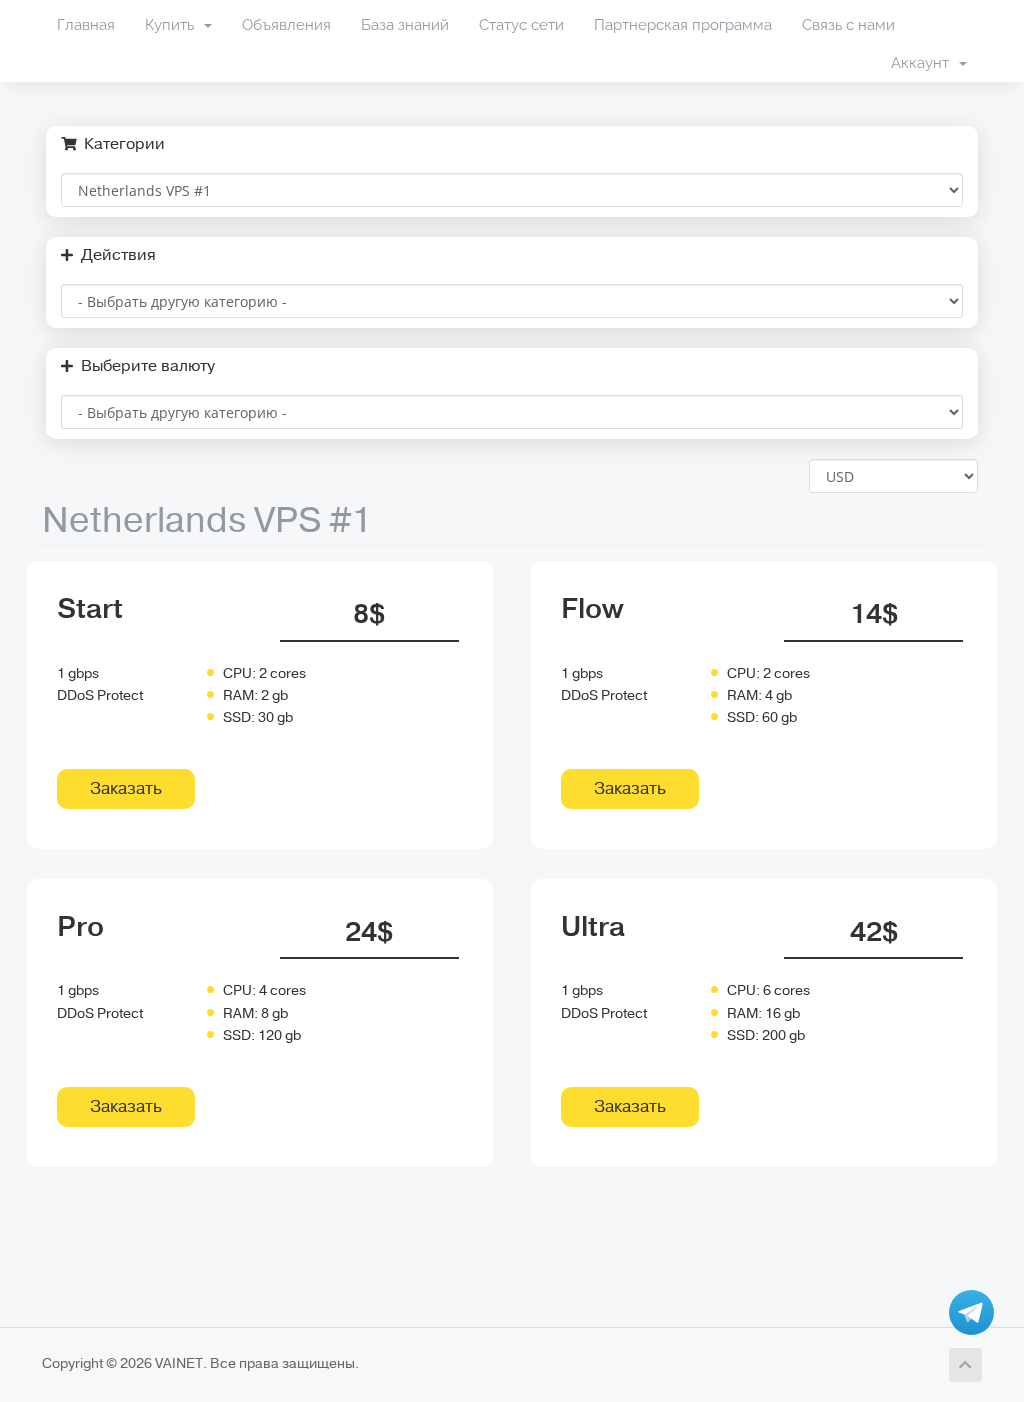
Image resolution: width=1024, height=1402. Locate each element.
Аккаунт (924, 63)
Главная (86, 25)
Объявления (286, 25)
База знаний (405, 25)
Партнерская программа (683, 25)
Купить (173, 25)
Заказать (126, 788)
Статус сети (521, 25)
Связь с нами (848, 25)
